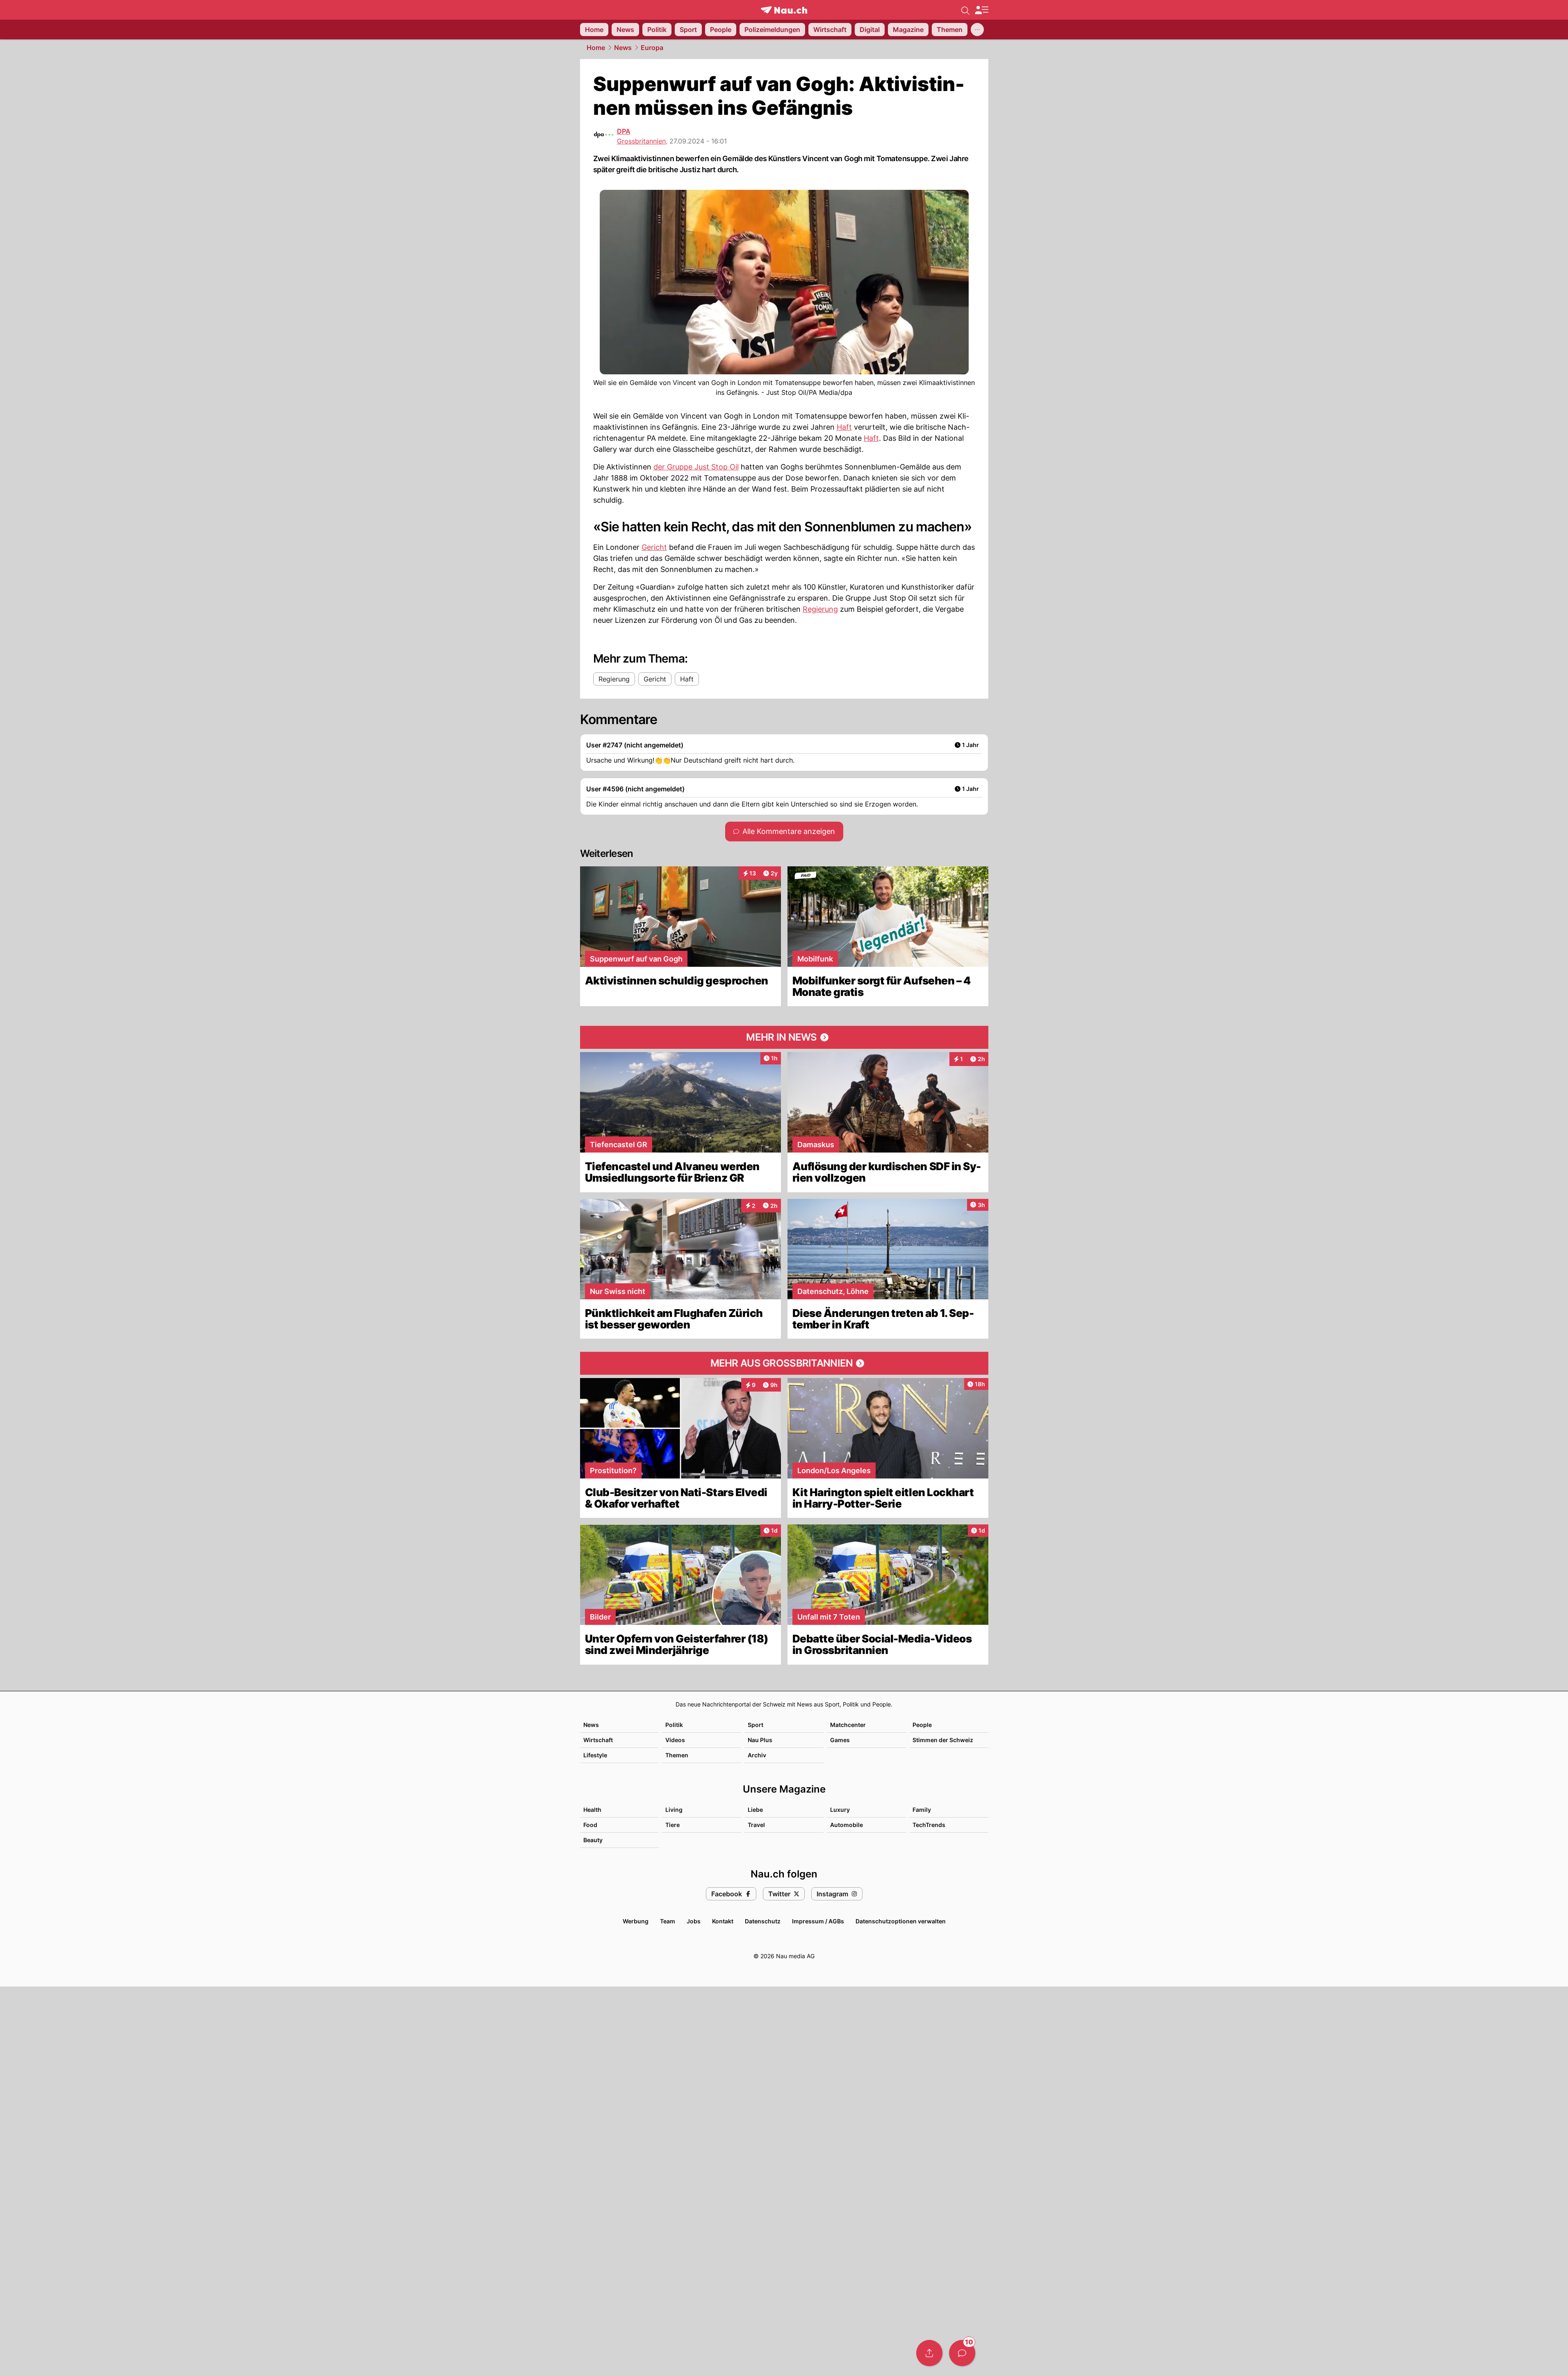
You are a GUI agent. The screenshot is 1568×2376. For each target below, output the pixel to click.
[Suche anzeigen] (965, 10)
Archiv (757, 1755)
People (922, 1725)
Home (596, 48)
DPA (624, 131)
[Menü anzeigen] (981, 10)
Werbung (636, 1921)
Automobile (847, 1825)
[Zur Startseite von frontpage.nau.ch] (784, 10)
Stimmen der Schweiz (943, 1740)
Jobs (694, 1921)
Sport (756, 1725)
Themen (677, 1755)
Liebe (755, 1810)
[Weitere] (977, 30)
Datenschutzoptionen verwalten (901, 1921)
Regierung (820, 609)
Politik (674, 1725)
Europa (652, 48)
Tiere (672, 1825)
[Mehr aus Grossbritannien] (784, 1363)
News (623, 48)
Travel (756, 1825)
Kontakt (723, 1921)
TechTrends (929, 1825)
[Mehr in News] (784, 1037)
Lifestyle (595, 1755)
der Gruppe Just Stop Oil (696, 467)
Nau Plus (760, 1740)
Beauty (593, 1840)
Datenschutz (763, 1921)
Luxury (840, 1810)
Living (674, 1810)
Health (592, 1810)
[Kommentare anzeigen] (962, 2353)
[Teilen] (929, 2353)
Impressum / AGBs (818, 1921)
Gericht (654, 547)
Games (840, 1740)
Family (922, 1810)
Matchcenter (848, 1725)
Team (668, 1921)
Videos (675, 1740)
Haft (844, 427)
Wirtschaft (598, 1740)
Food (590, 1825)
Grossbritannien (641, 141)
